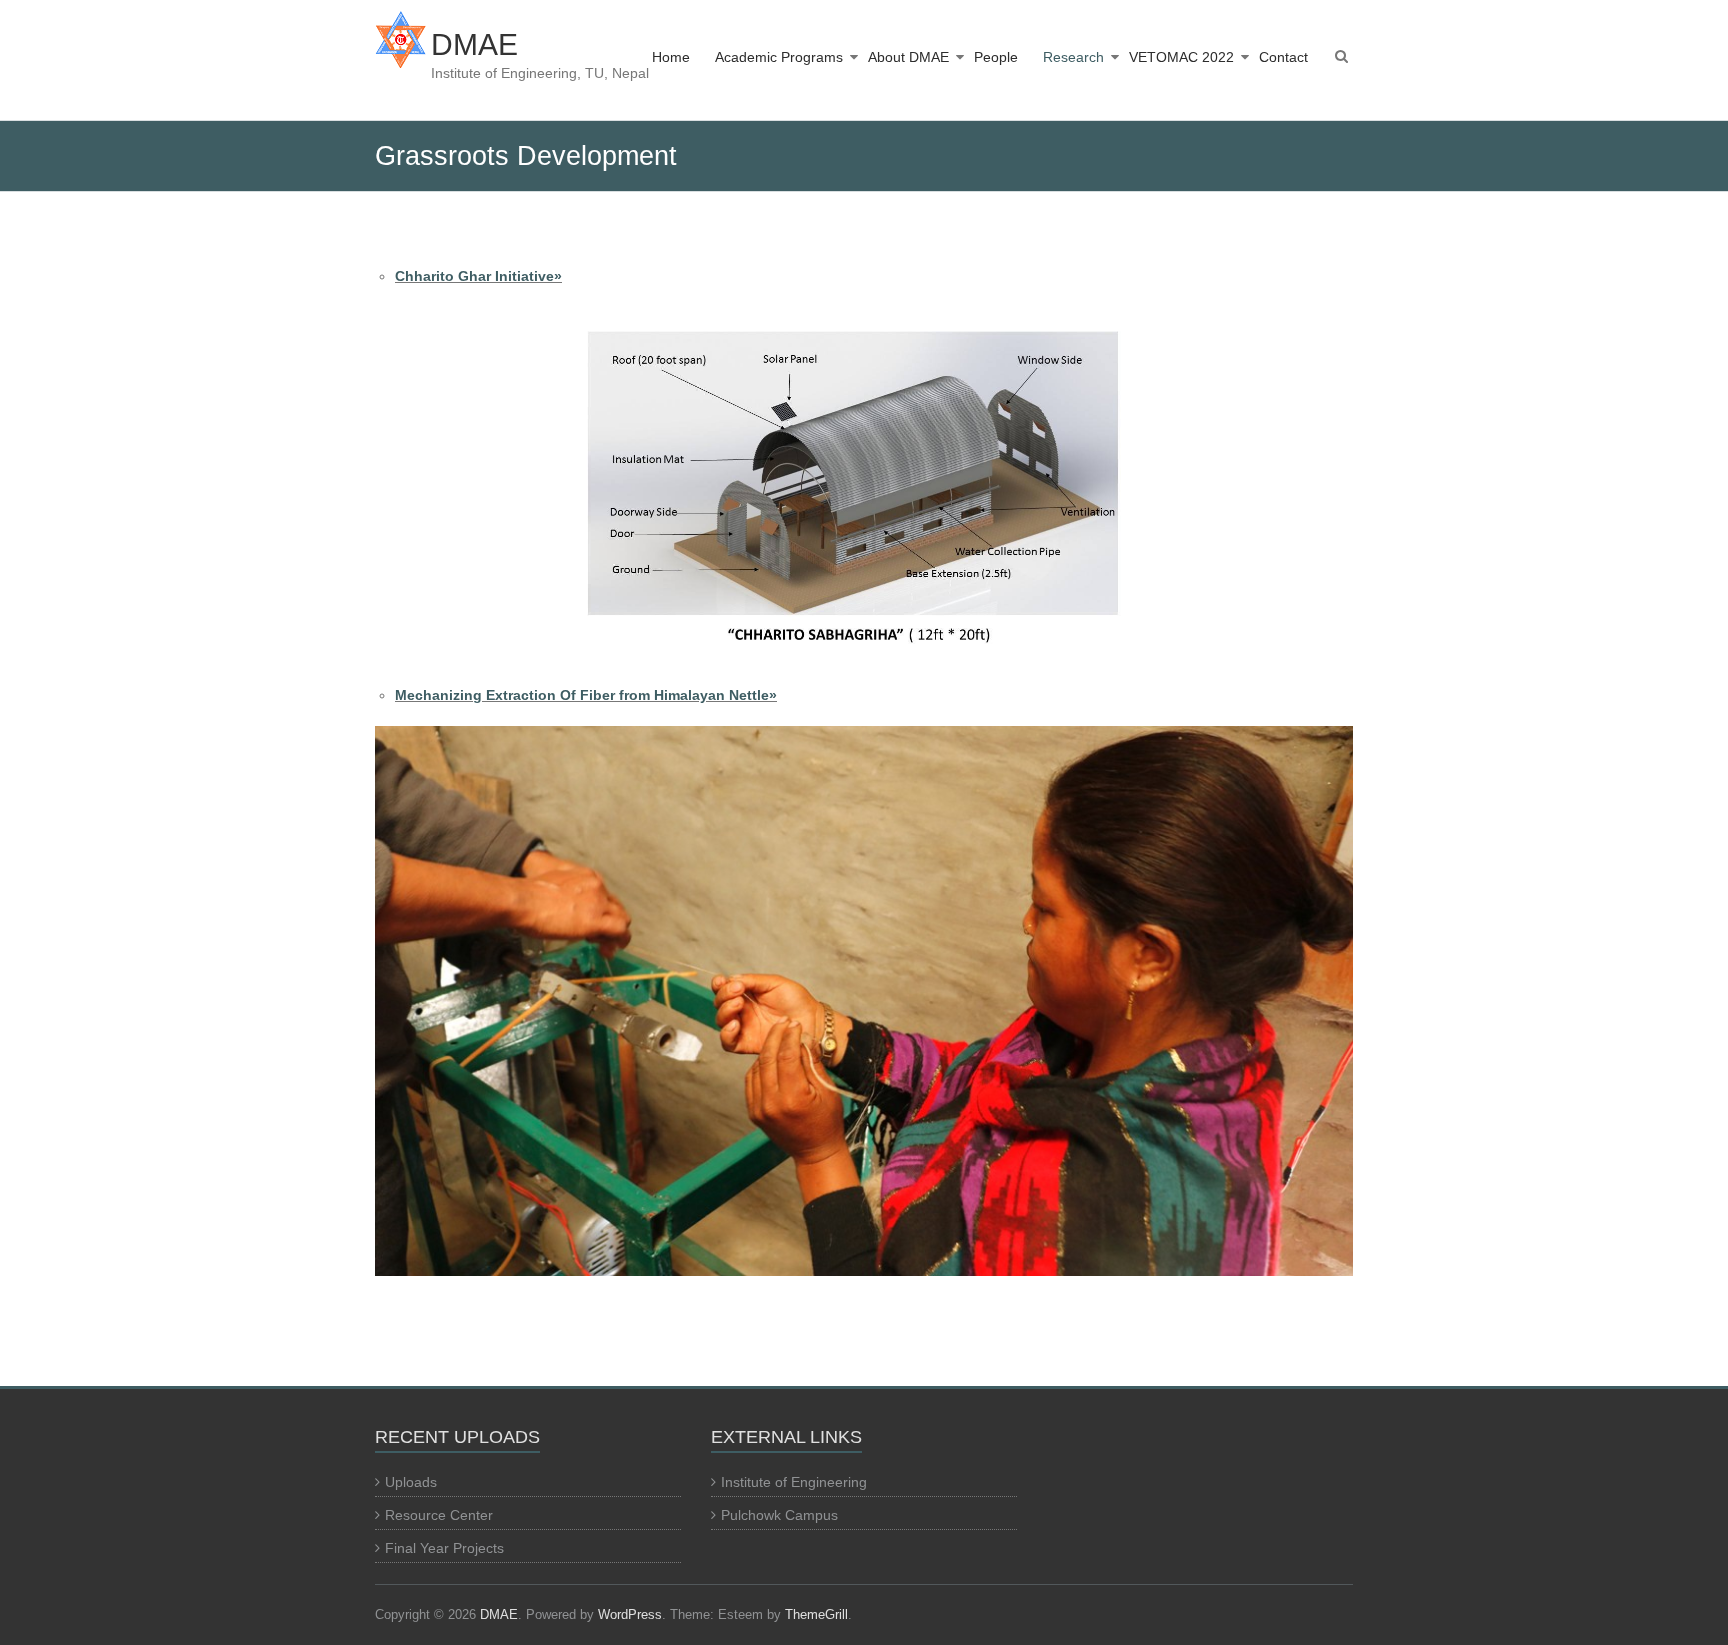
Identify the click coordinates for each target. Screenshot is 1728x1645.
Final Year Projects (444, 1548)
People (996, 57)
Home (671, 57)
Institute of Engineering (794, 1482)
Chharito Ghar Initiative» (478, 276)
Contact (1283, 57)
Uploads (411, 1482)
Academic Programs (779, 57)
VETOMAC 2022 (1181, 57)
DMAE (474, 44)
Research (1073, 57)
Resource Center (439, 1515)
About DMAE (908, 57)
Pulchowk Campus (779, 1515)
